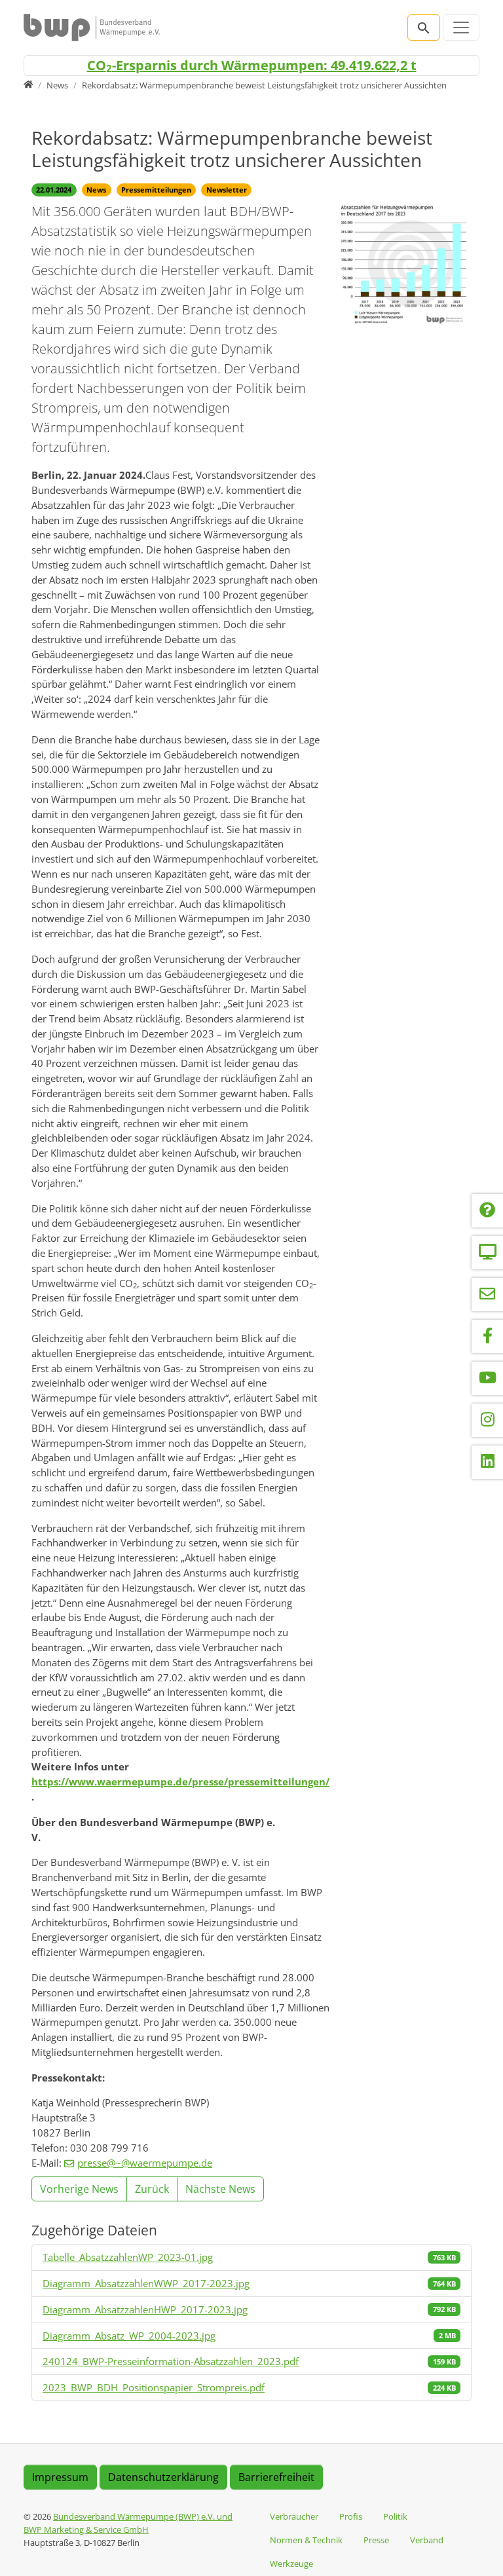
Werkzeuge (291, 2564)
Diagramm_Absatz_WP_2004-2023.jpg (129, 2336)
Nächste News (220, 2189)
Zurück (152, 2189)
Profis (351, 2516)
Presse (376, 2540)
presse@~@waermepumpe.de (145, 2163)
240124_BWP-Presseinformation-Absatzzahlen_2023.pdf (171, 2361)
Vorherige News (79, 2189)
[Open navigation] (461, 28)
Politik (395, 2516)
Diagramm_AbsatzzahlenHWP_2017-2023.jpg (145, 2309)
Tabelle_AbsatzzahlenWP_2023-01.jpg (128, 2257)
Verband (427, 2540)
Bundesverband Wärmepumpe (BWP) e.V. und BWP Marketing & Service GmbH (128, 2523)
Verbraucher (294, 2516)
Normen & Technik (306, 2540)
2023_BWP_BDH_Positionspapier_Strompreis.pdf (154, 2387)
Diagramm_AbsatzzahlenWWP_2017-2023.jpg (146, 2283)
